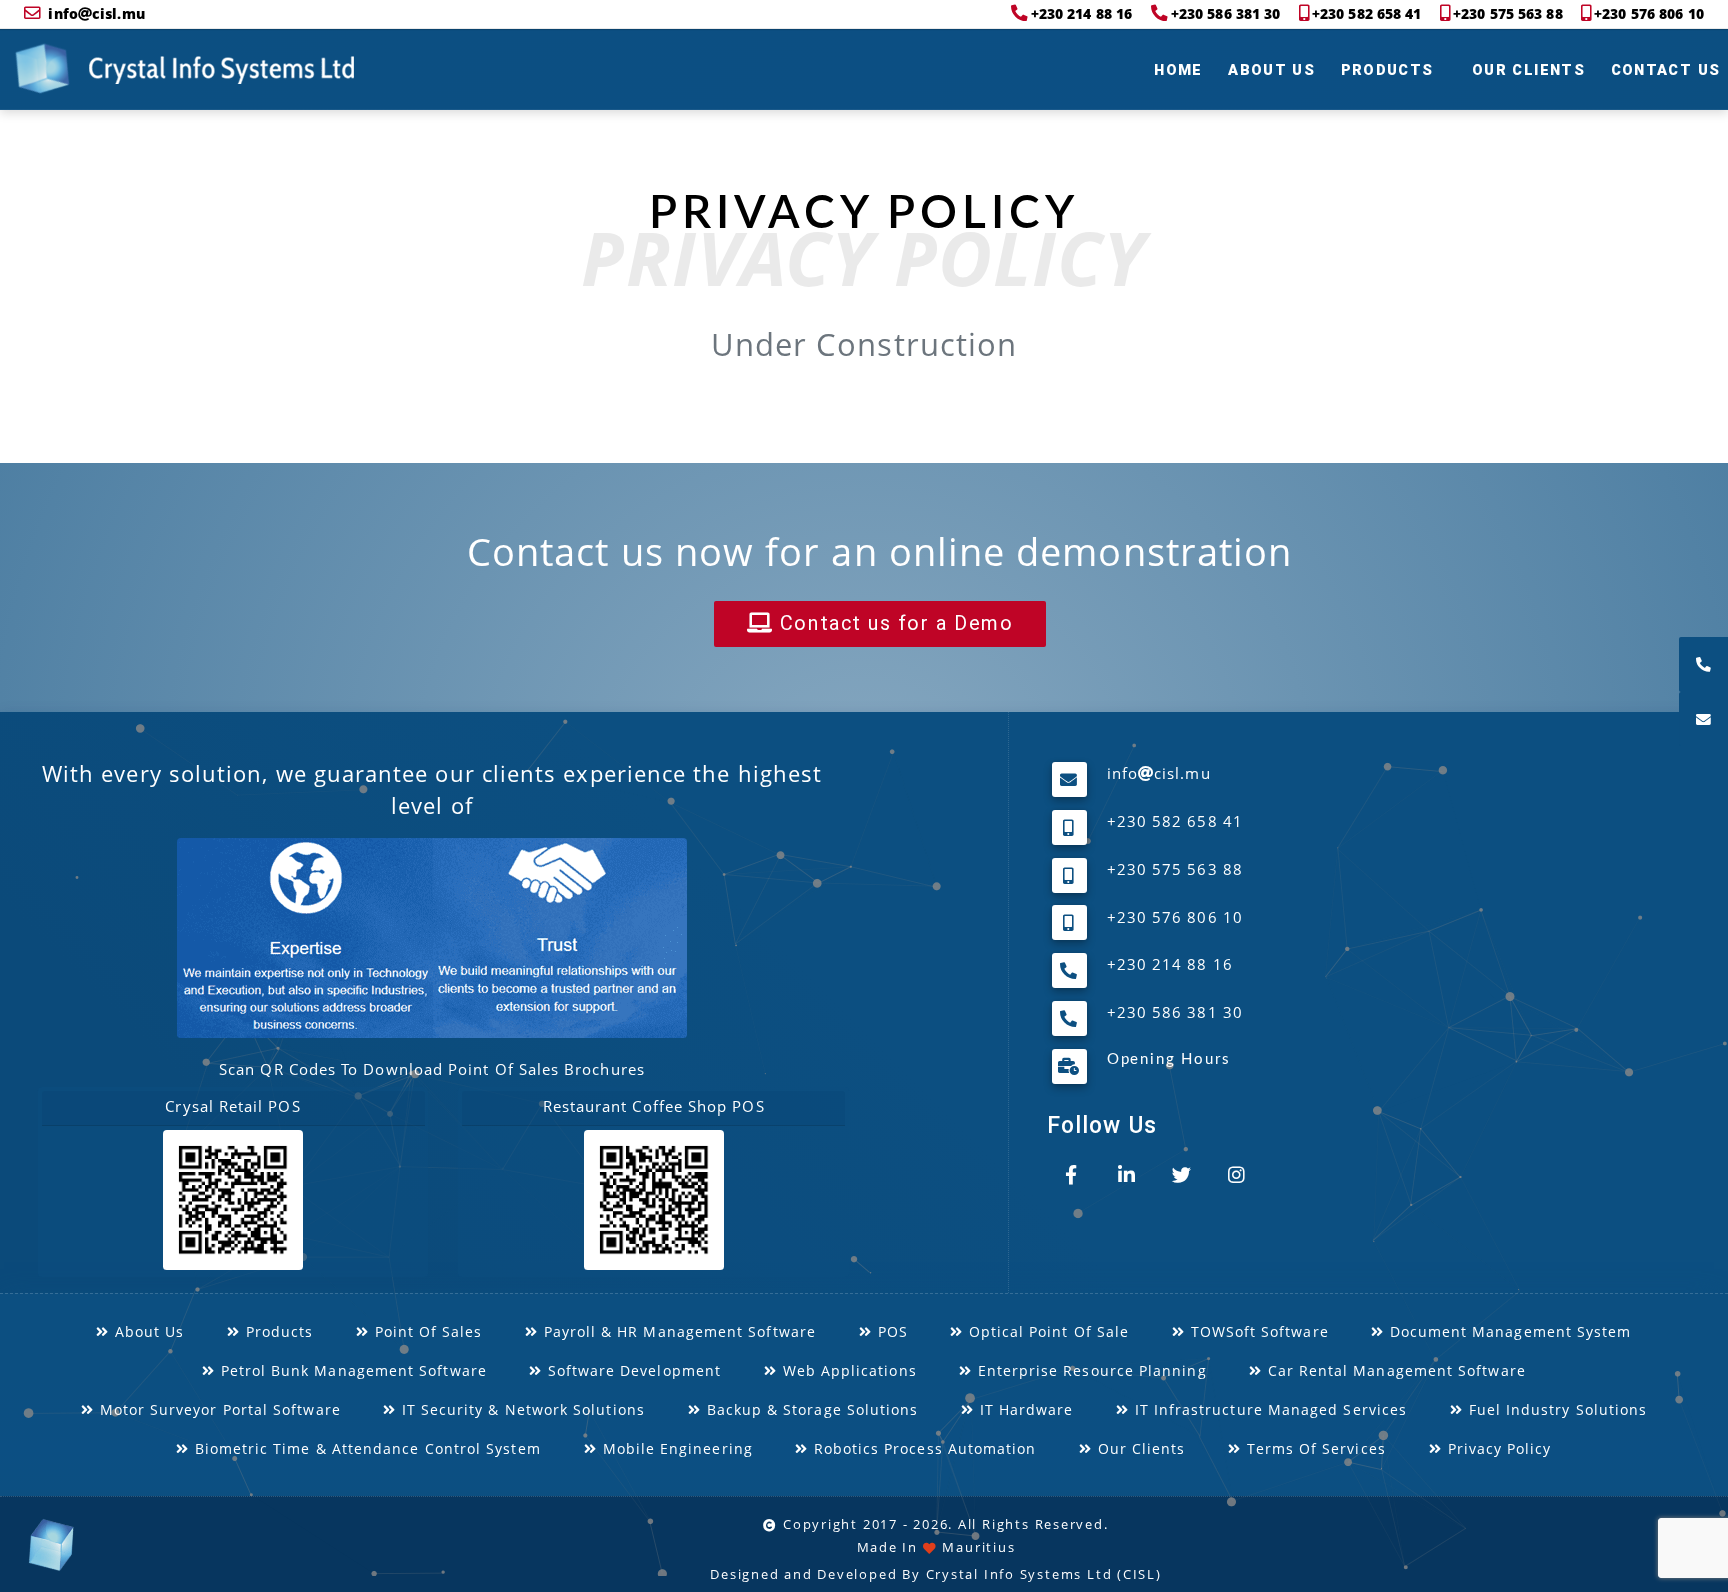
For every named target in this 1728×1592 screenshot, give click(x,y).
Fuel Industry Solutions (1555, 1408)
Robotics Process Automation (923, 1448)
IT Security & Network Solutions (521, 1408)
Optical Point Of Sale (1046, 1330)
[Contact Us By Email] (1703, 719)
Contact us (893, 623)
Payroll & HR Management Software (676, 1330)
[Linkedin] (1127, 1175)
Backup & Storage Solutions (809, 1408)
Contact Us (1666, 70)
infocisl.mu (96, 13)
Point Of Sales (425, 1330)
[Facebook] (1072, 1175)
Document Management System (1507, 1330)
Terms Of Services (1314, 1448)
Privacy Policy (1496, 1448)
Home (1178, 70)
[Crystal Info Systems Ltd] (42, 69)
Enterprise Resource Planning (1089, 1369)
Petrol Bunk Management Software (350, 1369)
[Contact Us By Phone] (1703, 664)
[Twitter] (1182, 1175)
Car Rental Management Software (1394, 1369)
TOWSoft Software (1256, 1330)
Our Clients (1528, 70)
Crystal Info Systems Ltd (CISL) (1044, 1574)
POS (889, 1330)
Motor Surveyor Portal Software (217, 1408)
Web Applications (846, 1369)
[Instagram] (1237, 1175)
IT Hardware (1023, 1408)
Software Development (631, 1369)
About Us (1271, 70)
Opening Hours (1169, 1060)
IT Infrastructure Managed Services (1268, 1408)
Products (1387, 70)
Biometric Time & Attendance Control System (365, 1448)
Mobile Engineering (674, 1448)
